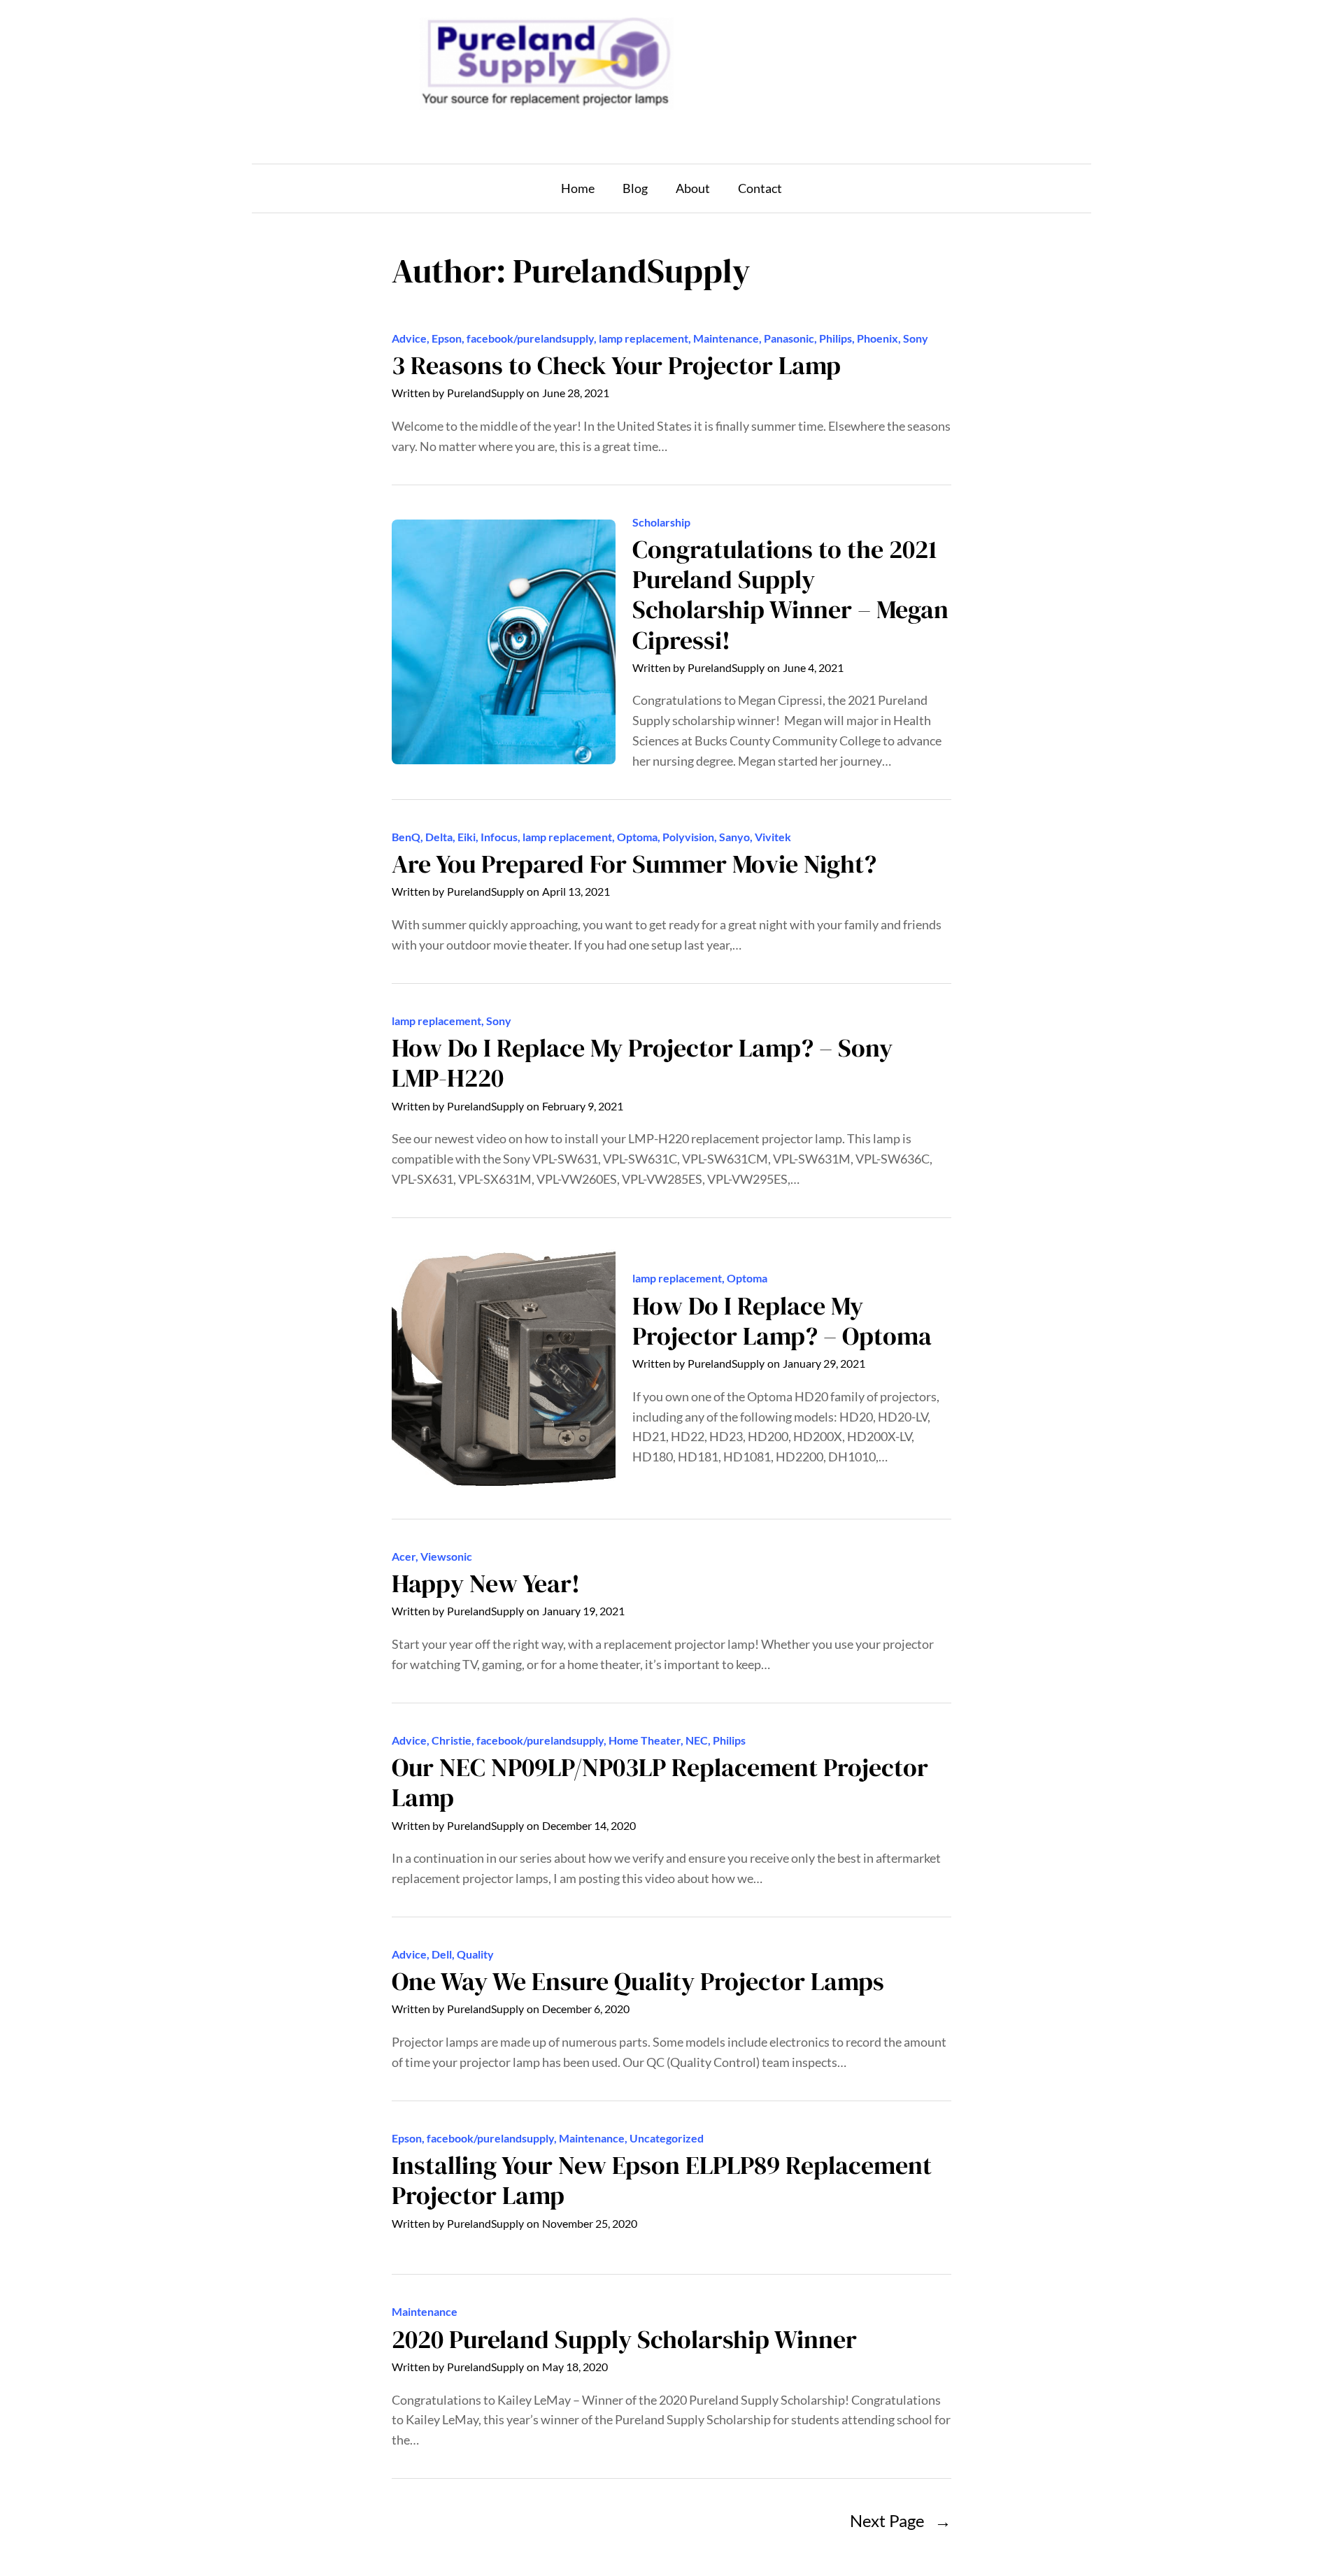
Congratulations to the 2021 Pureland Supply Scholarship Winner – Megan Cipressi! (790, 595)
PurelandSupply (485, 393)
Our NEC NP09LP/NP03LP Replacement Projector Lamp (660, 1782)
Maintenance (726, 338)
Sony (916, 338)
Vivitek (773, 837)
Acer (404, 1556)
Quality (475, 1954)
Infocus (499, 837)
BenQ (406, 837)
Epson (447, 338)
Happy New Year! (486, 1583)
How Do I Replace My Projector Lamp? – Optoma (782, 1321)
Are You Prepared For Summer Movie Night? (634, 864)
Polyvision (688, 837)
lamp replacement (644, 338)
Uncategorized (667, 2138)
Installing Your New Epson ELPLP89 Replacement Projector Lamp (662, 2180)
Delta (439, 837)
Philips (836, 338)
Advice (409, 338)
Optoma (637, 837)
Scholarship (661, 522)
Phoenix (877, 338)
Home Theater (645, 1740)
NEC (697, 1740)
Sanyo (734, 837)
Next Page (901, 2520)
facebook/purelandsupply (530, 338)
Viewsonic (446, 1556)
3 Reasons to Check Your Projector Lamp (616, 365)
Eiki (467, 837)
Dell (442, 1954)
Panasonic (789, 338)
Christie (452, 1740)
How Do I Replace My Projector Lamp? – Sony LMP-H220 (642, 1063)
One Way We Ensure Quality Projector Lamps (638, 1981)
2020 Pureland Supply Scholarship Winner (624, 2339)
